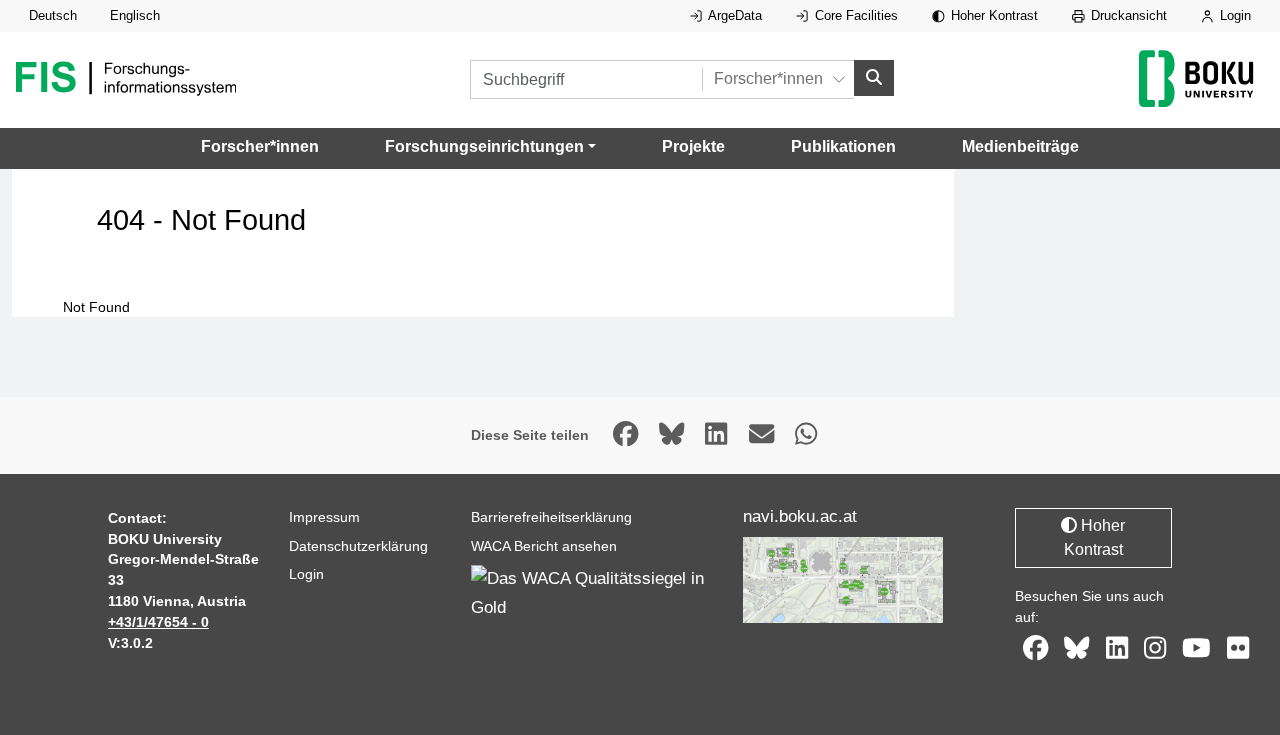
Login (1233, 15)
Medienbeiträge (1020, 146)
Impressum (324, 517)
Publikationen (843, 146)
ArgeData (733, 15)
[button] (490, 147)
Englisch (135, 15)
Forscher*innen (260, 146)
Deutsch (53, 15)
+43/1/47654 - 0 (158, 622)
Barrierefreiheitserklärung (551, 517)
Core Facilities (854, 15)
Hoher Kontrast (992, 15)
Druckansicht (1127, 15)
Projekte (693, 146)
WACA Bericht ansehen (544, 546)
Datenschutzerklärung (358, 546)
